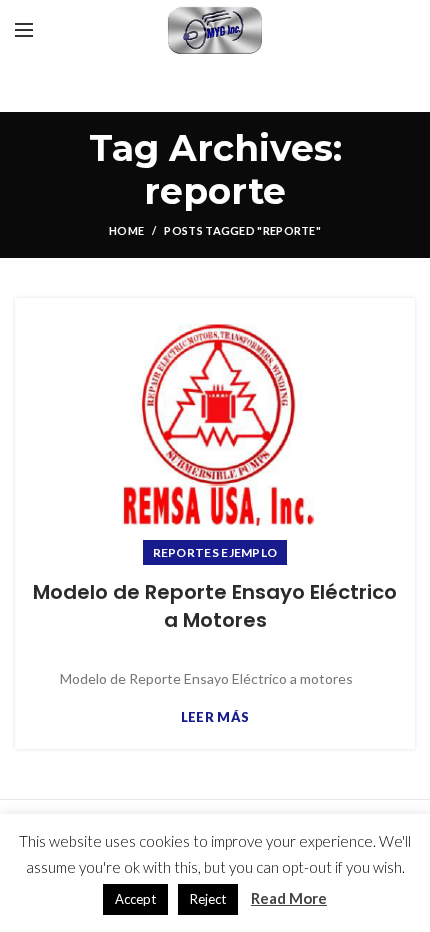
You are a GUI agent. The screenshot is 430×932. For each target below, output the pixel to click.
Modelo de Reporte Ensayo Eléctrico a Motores (215, 606)
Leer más (215, 717)
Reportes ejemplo (215, 552)
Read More (289, 898)
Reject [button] (208, 899)
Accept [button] (135, 899)
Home (126, 230)
